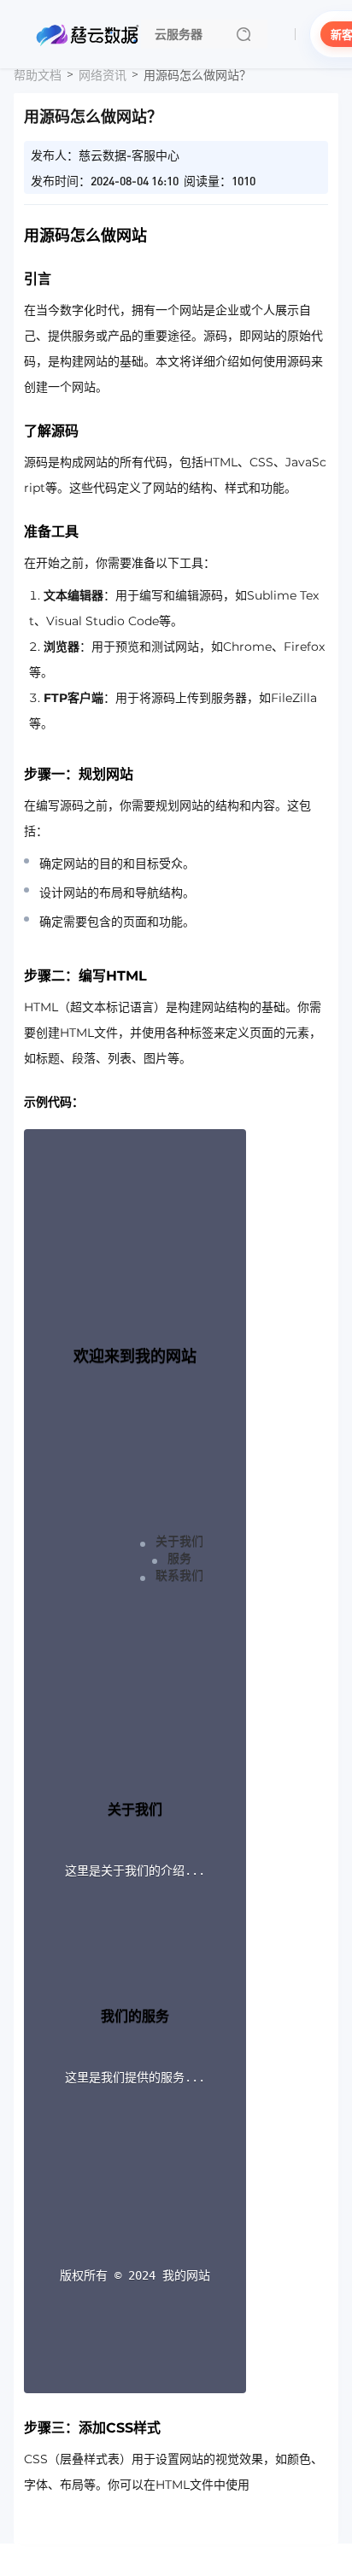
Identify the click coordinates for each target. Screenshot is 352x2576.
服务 (179, 1558)
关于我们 (179, 1541)
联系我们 (179, 1575)
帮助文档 (38, 75)
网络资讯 (103, 75)
